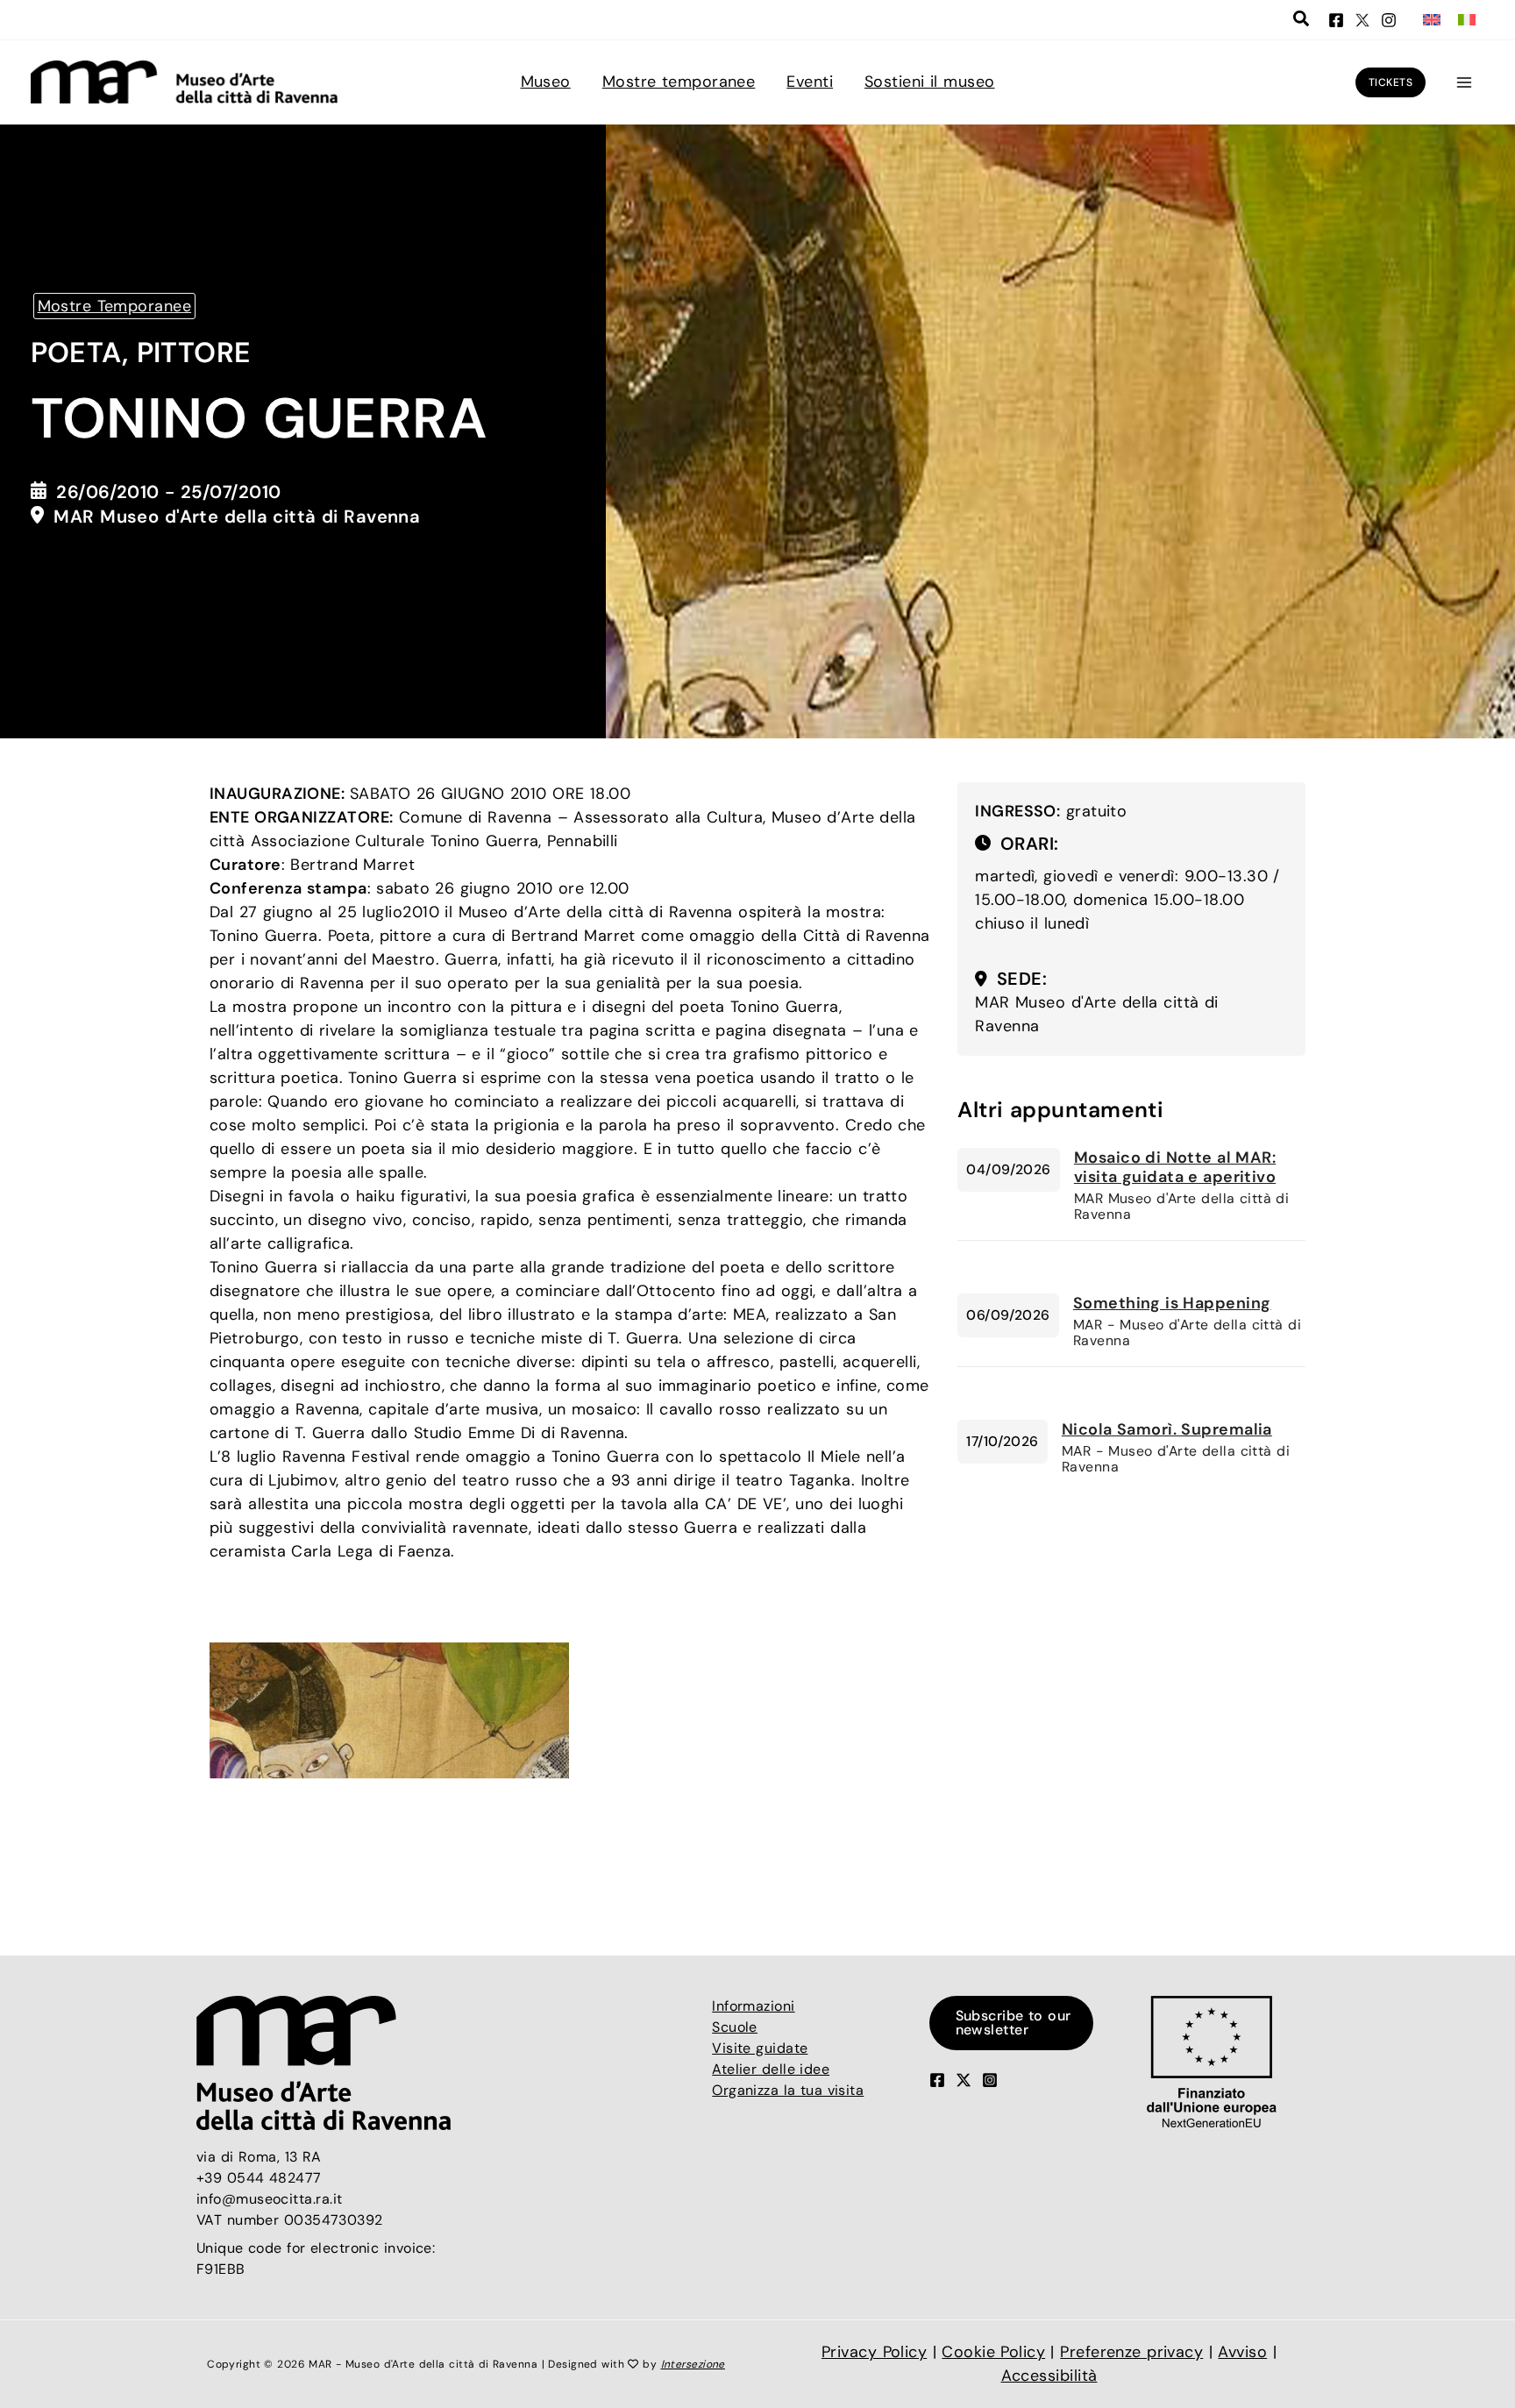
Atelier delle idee (771, 2069)
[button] (1302, 21)
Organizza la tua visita (788, 2090)
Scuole (735, 2027)
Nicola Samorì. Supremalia (1167, 1429)
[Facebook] (1336, 20)
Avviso (1242, 2352)
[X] (1362, 20)
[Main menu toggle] (1464, 82)
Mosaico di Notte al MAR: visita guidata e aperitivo (1175, 1167)
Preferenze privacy (1131, 2352)
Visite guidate (760, 2048)
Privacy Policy (874, 2352)
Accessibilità (1049, 2376)
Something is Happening (1172, 1303)
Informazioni (753, 2006)
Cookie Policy (993, 2352)
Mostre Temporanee (115, 306)
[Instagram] (1389, 20)
